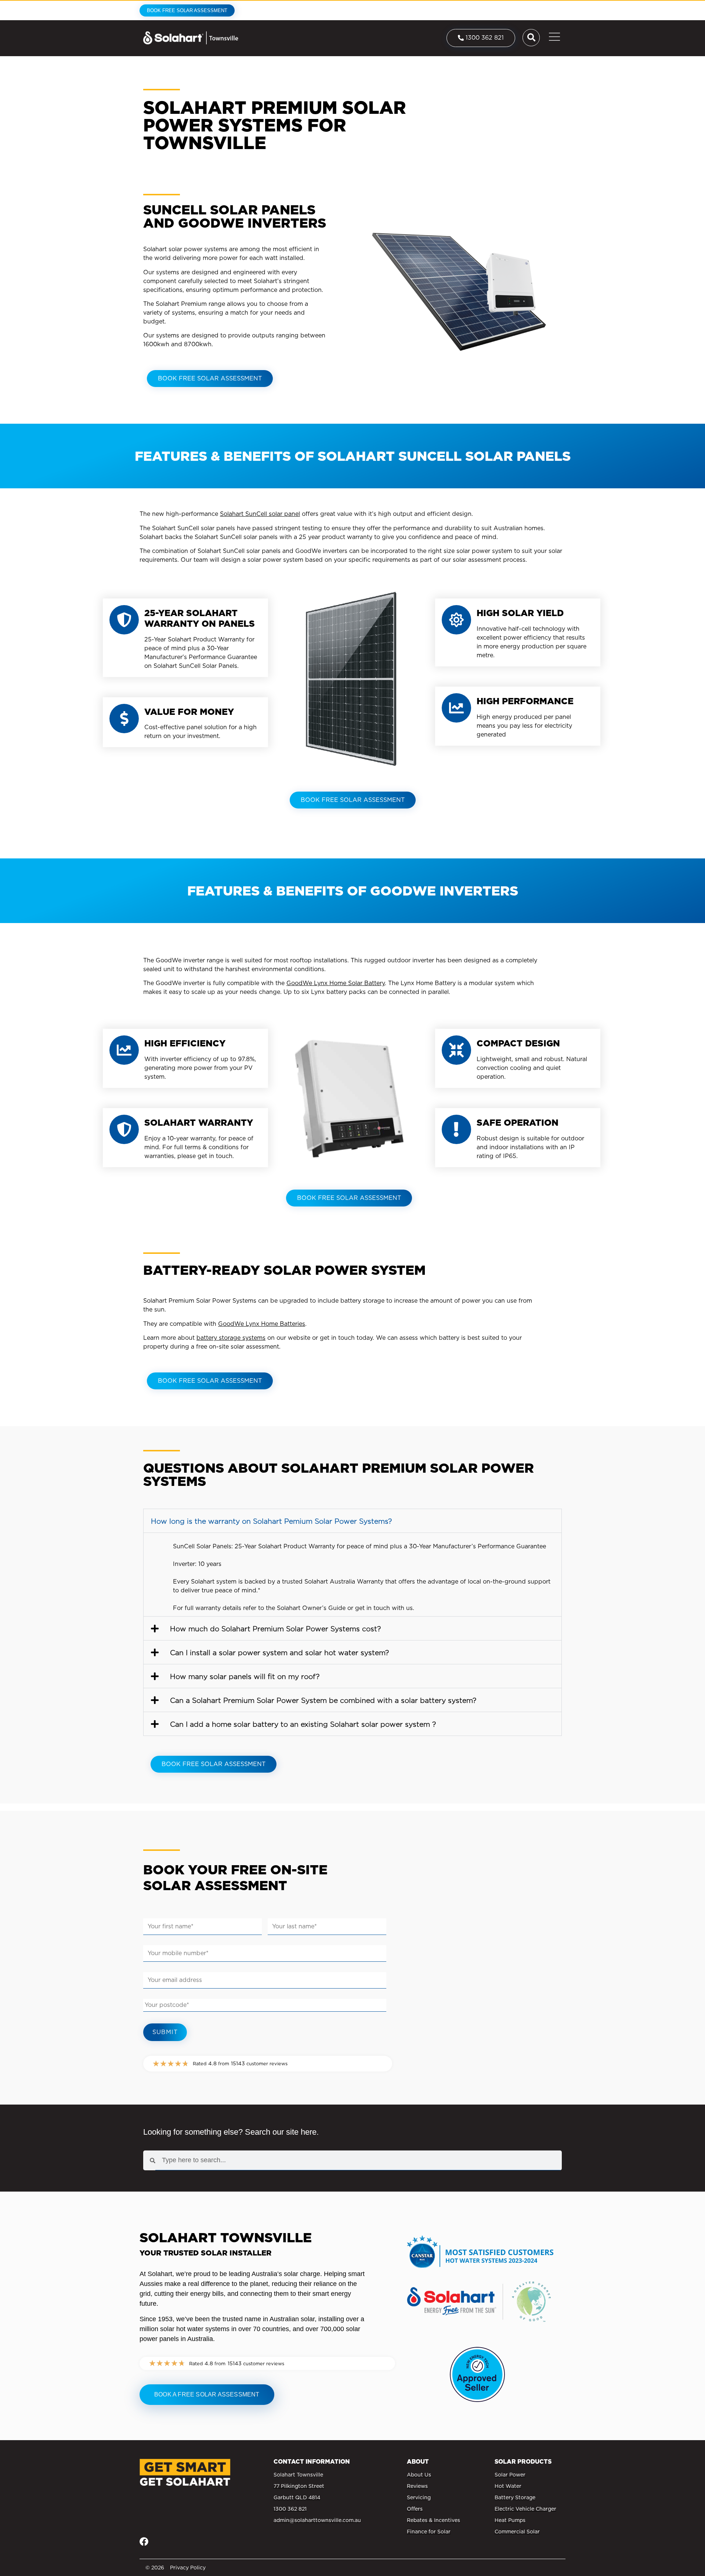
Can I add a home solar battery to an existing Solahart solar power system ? (303, 1724)
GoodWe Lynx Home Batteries (262, 1324)
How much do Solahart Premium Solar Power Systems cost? (275, 1629)
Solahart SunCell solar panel (260, 514)
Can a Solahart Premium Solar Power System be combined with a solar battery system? (323, 1701)
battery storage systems (231, 1338)
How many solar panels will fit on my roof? (245, 1677)
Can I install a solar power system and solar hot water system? (279, 1653)
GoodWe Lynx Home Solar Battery (336, 983)
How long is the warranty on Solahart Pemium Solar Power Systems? (271, 1521)
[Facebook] (144, 2541)
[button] (352, 1521)
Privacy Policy (188, 2568)
